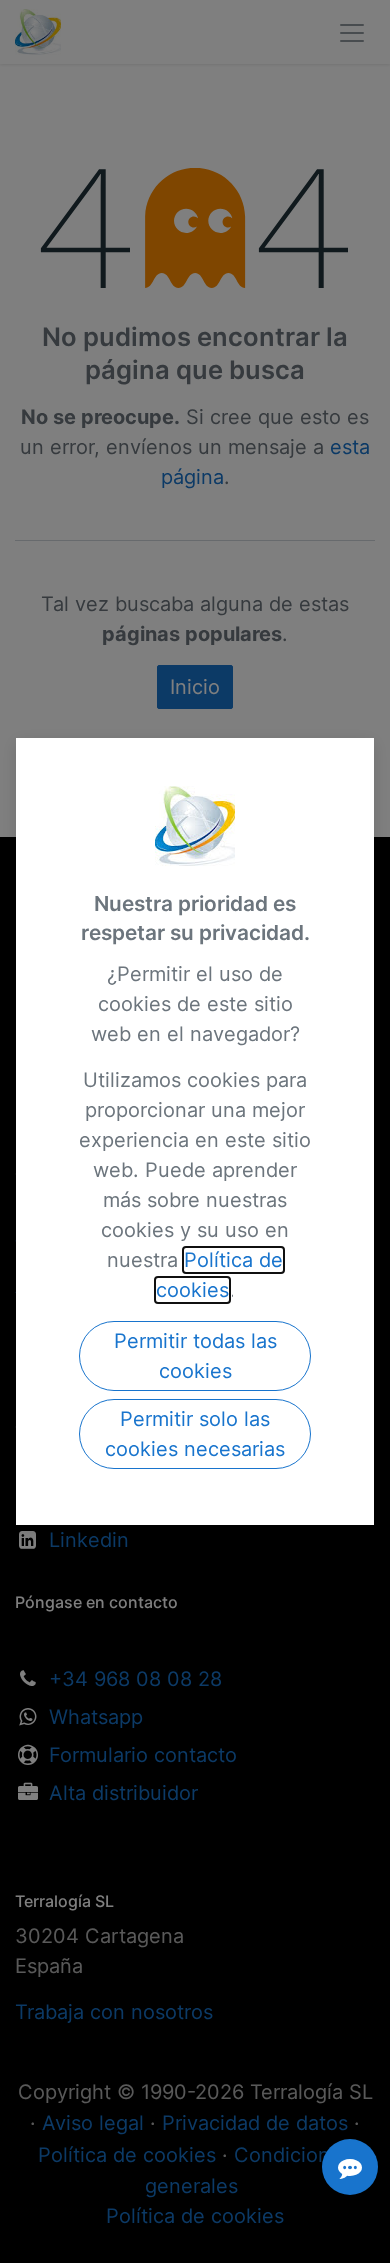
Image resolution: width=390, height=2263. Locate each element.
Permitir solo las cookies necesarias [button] (195, 1434)
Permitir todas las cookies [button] (195, 1356)
